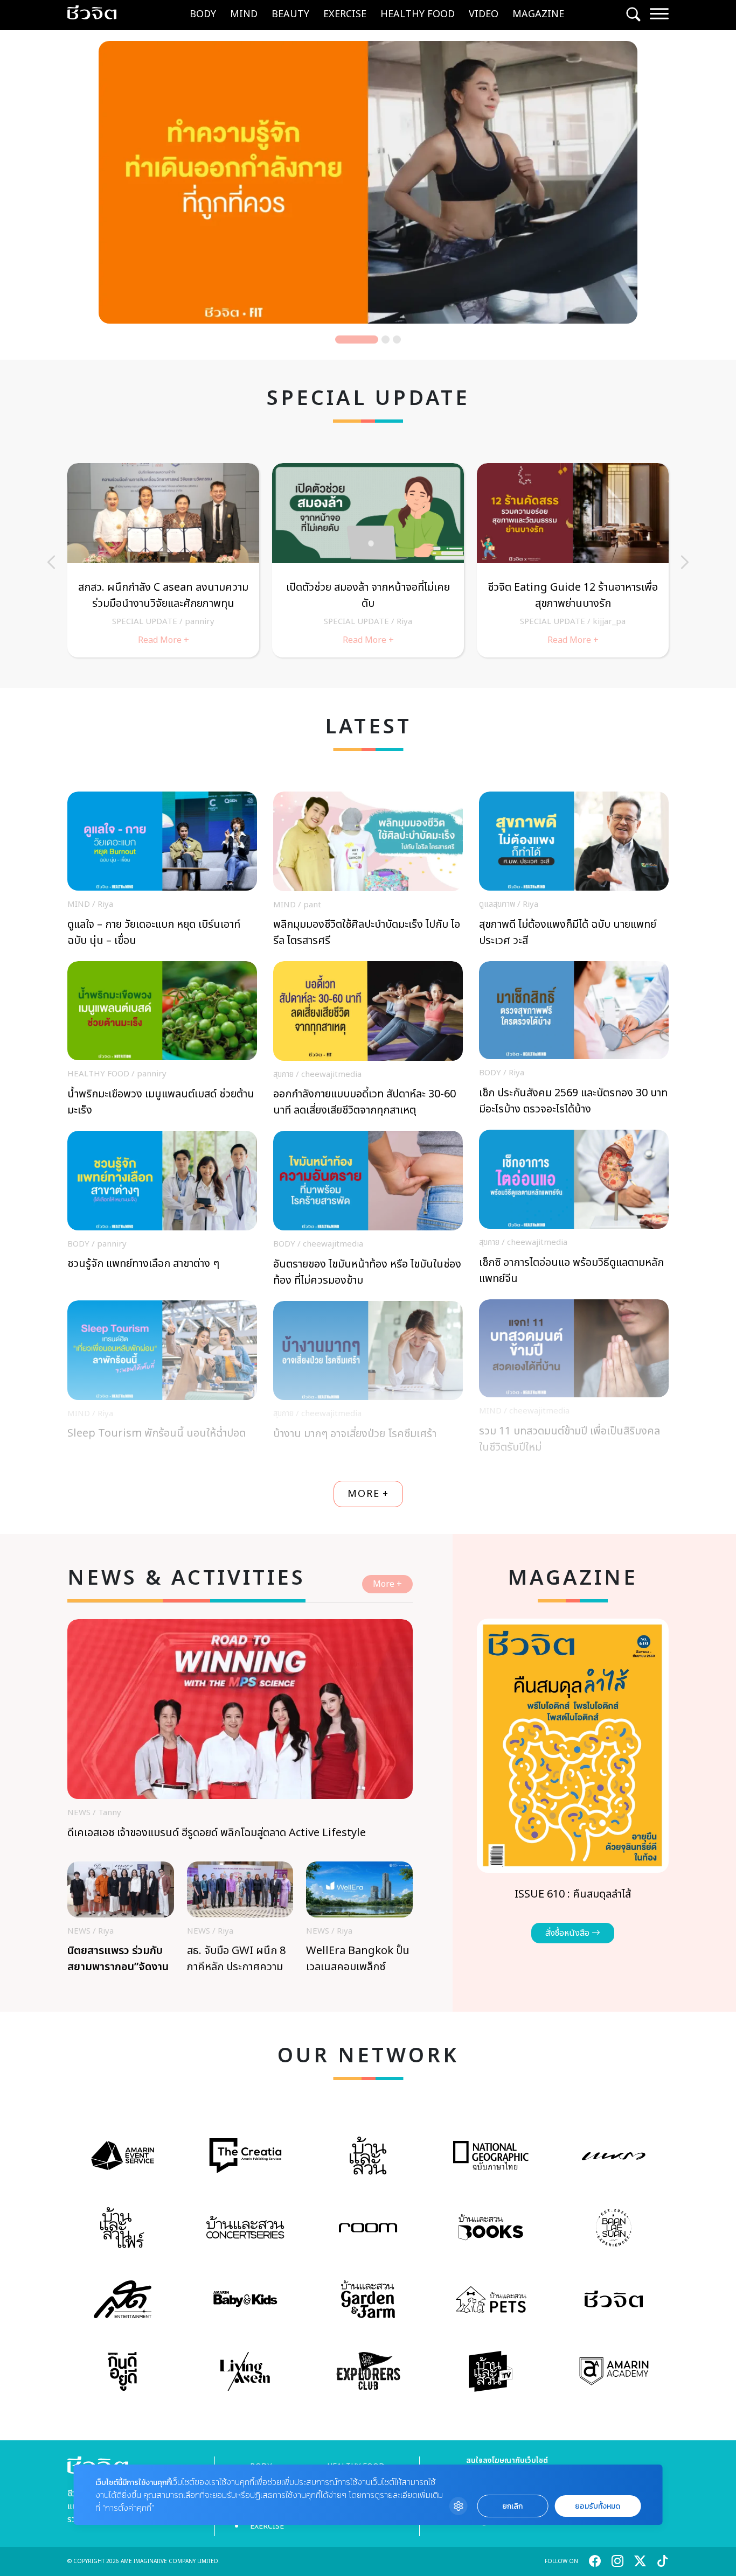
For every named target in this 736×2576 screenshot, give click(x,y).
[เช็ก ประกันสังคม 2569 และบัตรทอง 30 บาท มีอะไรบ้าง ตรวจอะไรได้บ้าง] (574, 1041)
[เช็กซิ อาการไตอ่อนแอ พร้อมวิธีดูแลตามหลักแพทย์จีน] (574, 1210)
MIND (244, 14)
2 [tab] (368, 339)
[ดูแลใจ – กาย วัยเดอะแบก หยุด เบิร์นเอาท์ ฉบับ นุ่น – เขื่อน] (162, 872)
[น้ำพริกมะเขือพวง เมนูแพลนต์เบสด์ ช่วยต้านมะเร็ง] (162, 1042)
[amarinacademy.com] (614, 2371)
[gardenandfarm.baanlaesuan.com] (368, 2299)
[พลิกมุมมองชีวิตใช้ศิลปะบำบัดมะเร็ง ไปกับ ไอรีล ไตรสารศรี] (368, 873)
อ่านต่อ (437, 286)
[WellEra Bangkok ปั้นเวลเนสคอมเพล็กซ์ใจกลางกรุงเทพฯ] (359, 1921)
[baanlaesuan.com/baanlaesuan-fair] (122, 2228)
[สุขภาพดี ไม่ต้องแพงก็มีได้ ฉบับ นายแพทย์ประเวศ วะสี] (574, 872)
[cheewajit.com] (614, 2299)
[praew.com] (614, 2155)
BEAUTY (290, 14)
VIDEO (484, 14)
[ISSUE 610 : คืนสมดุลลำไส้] (573, 1781)
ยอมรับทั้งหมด (598, 2506)
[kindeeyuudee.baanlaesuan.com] (122, 2371)
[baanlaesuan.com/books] (491, 2227)
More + (387, 1584)
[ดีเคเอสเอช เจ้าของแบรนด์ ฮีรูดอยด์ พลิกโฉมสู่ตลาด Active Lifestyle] (240, 1740)
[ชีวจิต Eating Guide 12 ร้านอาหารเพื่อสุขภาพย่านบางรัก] (573, 560)
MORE (368, 1494)
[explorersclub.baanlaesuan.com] (368, 2371)
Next (685, 562)
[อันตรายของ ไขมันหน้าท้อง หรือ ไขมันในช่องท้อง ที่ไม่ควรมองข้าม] (368, 1212)
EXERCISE (345, 14)
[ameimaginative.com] (123, 2155)
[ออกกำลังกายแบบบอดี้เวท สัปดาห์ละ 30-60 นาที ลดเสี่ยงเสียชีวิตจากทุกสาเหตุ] (368, 1042)
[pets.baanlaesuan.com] (491, 2299)
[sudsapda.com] (123, 2299)
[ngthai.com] (491, 2155)
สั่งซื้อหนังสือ (568, 1933)
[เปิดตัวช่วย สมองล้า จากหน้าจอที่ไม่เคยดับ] (368, 560)
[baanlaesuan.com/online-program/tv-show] (491, 2371)
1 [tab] (339, 339)
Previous (51, 562)
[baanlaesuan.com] (368, 2156)
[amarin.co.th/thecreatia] (245, 2156)
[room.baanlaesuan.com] (368, 2228)
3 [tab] (397, 339)
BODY (203, 14)
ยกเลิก (512, 2506)
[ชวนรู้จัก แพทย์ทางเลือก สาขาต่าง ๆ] (162, 1212)
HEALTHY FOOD (418, 14)
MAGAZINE (538, 14)
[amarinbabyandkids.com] (245, 2299)
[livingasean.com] (245, 2371)
